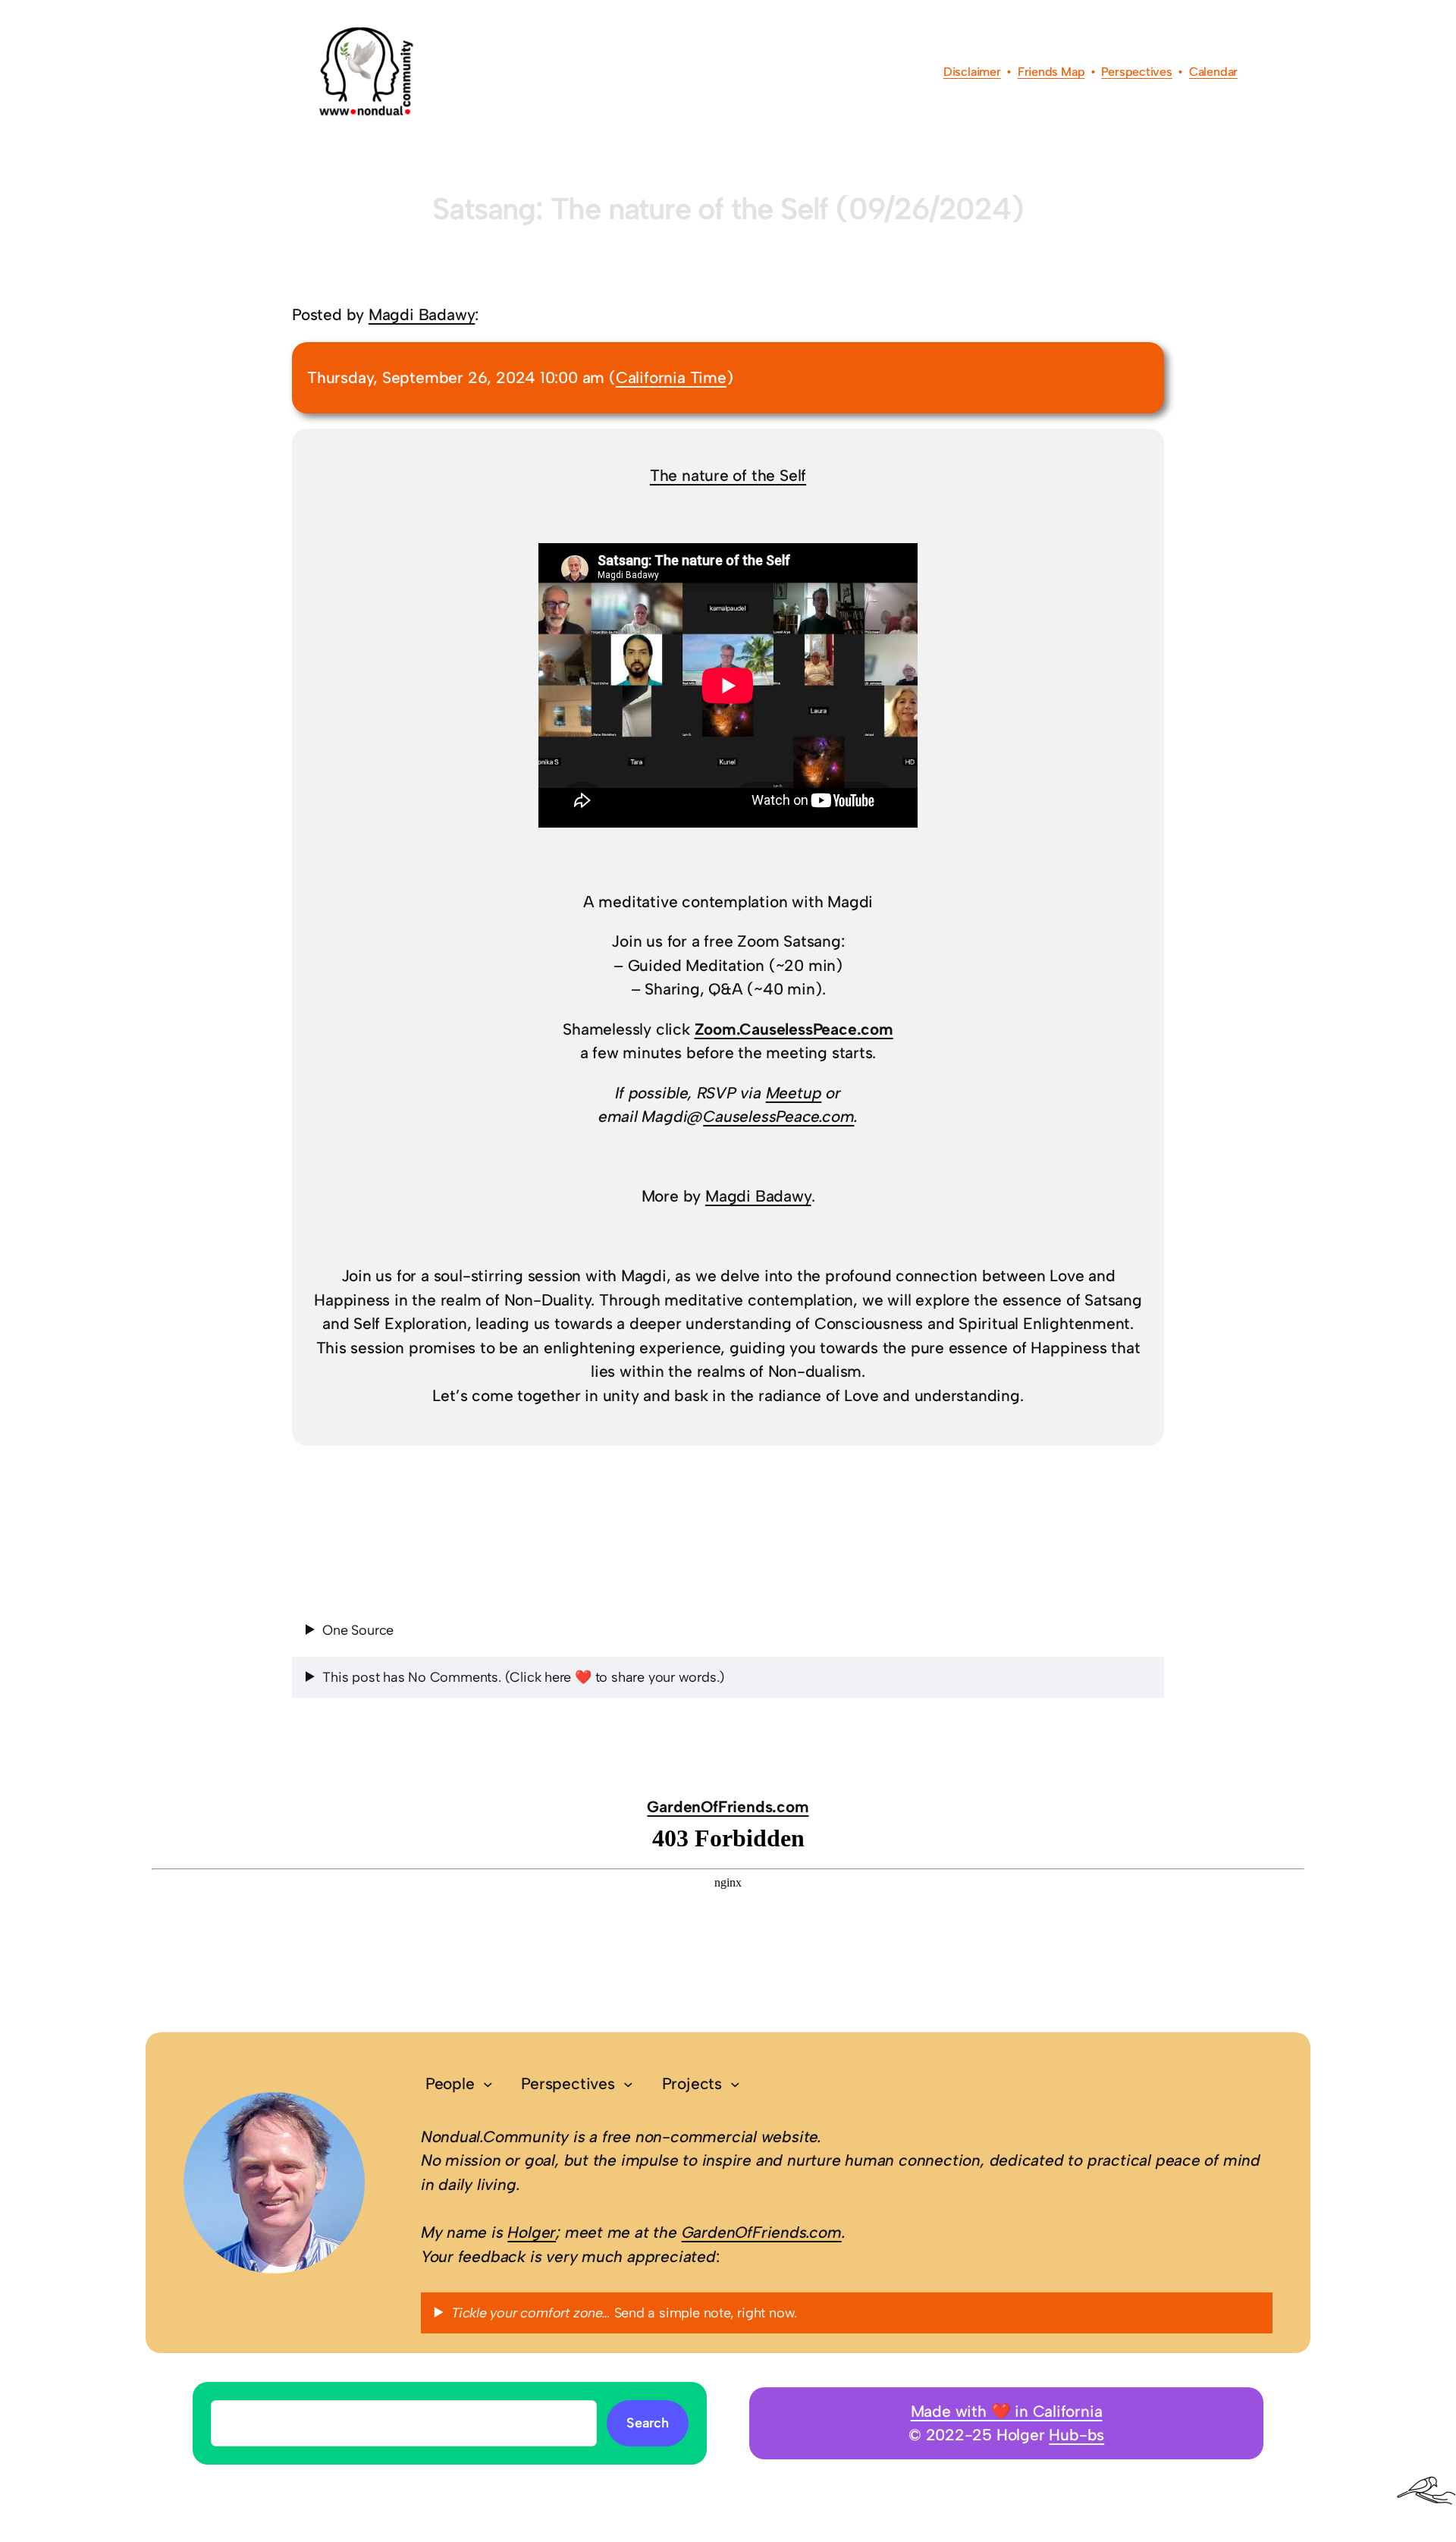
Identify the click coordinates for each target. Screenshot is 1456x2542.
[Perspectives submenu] (628, 2084)
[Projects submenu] (735, 2084)
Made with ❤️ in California (1007, 2411)
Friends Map (1051, 72)
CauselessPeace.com (778, 1116)
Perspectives (1136, 72)
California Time (671, 377)
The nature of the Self (728, 475)
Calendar (1213, 72)
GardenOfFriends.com (728, 1807)
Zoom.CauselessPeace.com (794, 1029)
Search (648, 2423)
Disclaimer (972, 72)
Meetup (794, 1093)
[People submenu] (488, 2084)
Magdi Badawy (422, 314)
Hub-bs (1076, 2435)
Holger (532, 2232)
